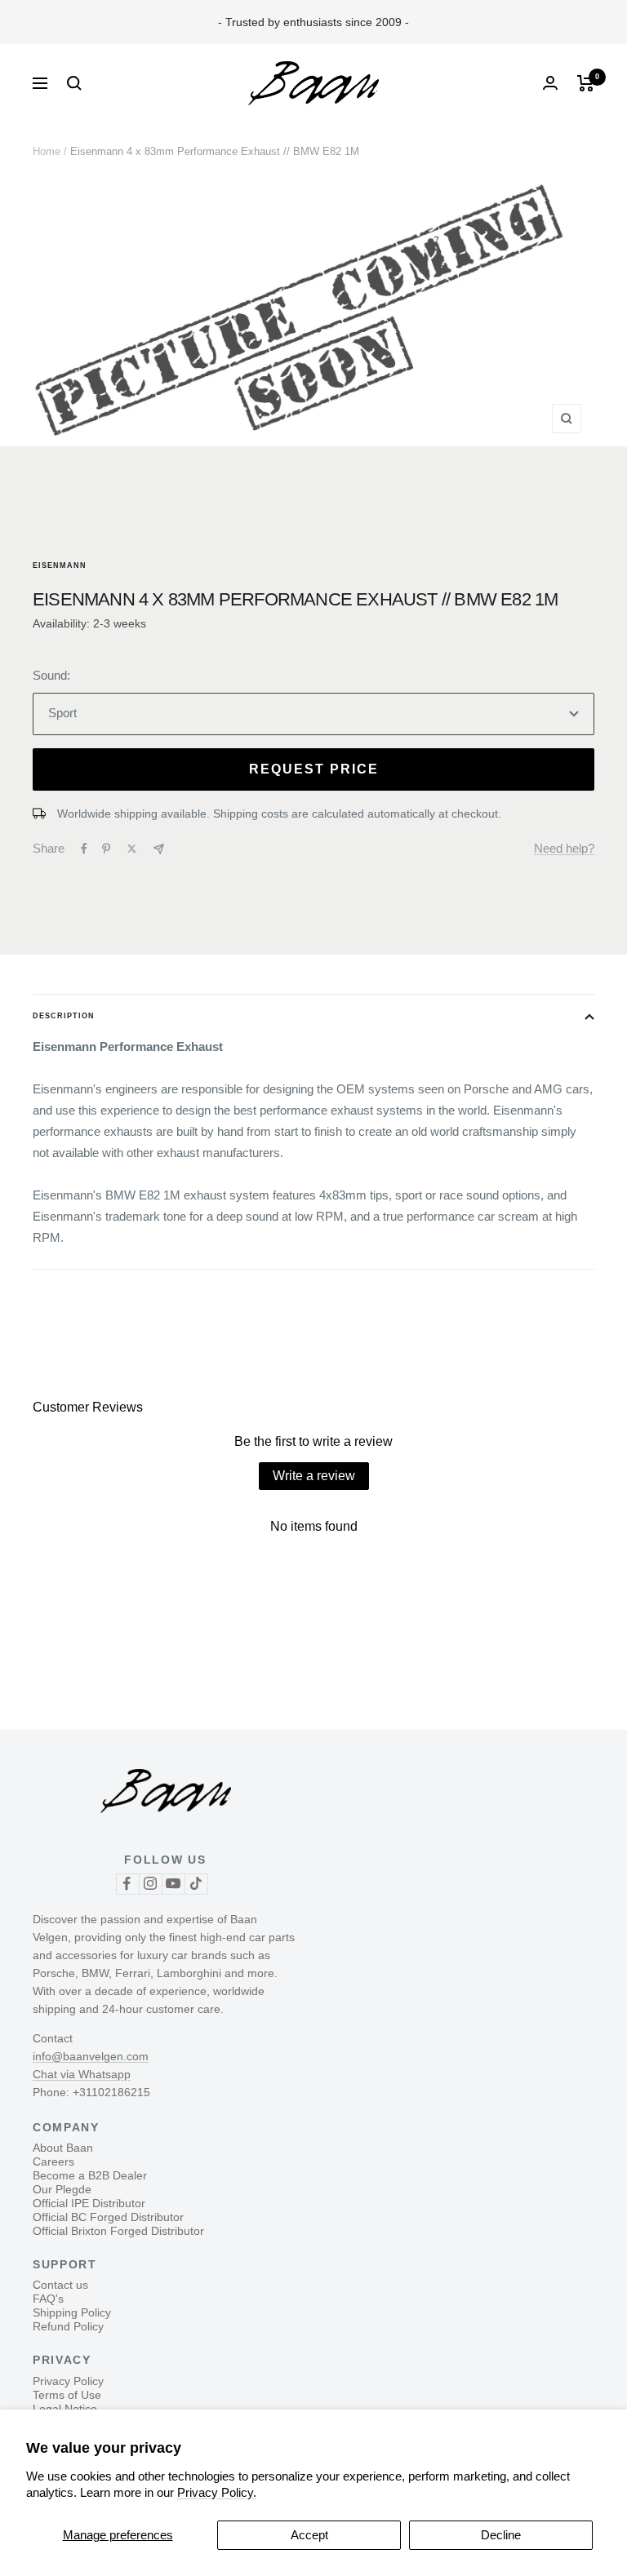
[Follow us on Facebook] (127, 1884)
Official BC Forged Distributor (108, 2217)
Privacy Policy (68, 2381)
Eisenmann (60, 565)
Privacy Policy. (217, 2492)
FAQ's (48, 2299)
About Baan (63, 2148)
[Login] (550, 83)
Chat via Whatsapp (82, 2074)
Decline (501, 2535)
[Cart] (586, 83)
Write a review (314, 1476)
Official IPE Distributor (89, 2203)
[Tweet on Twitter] (132, 849)
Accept (309, 2535)
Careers (53, 2161)
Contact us (60, 2285)
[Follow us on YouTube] (173, 1884)
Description (64, 1016)
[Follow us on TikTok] (196, 1884)
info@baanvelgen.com (91, 2056)
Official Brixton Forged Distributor (118, 2231)
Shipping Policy (72, 2312)
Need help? (564, 848)
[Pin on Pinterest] (106, 849)
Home (47, 151)
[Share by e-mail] (159, 849)
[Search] (74, 83)
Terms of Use (67, 2395)
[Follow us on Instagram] (150, 1884)
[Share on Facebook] (84, 849)
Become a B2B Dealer (90, 2175)
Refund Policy (68, 2326)
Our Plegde (62, 2189)
